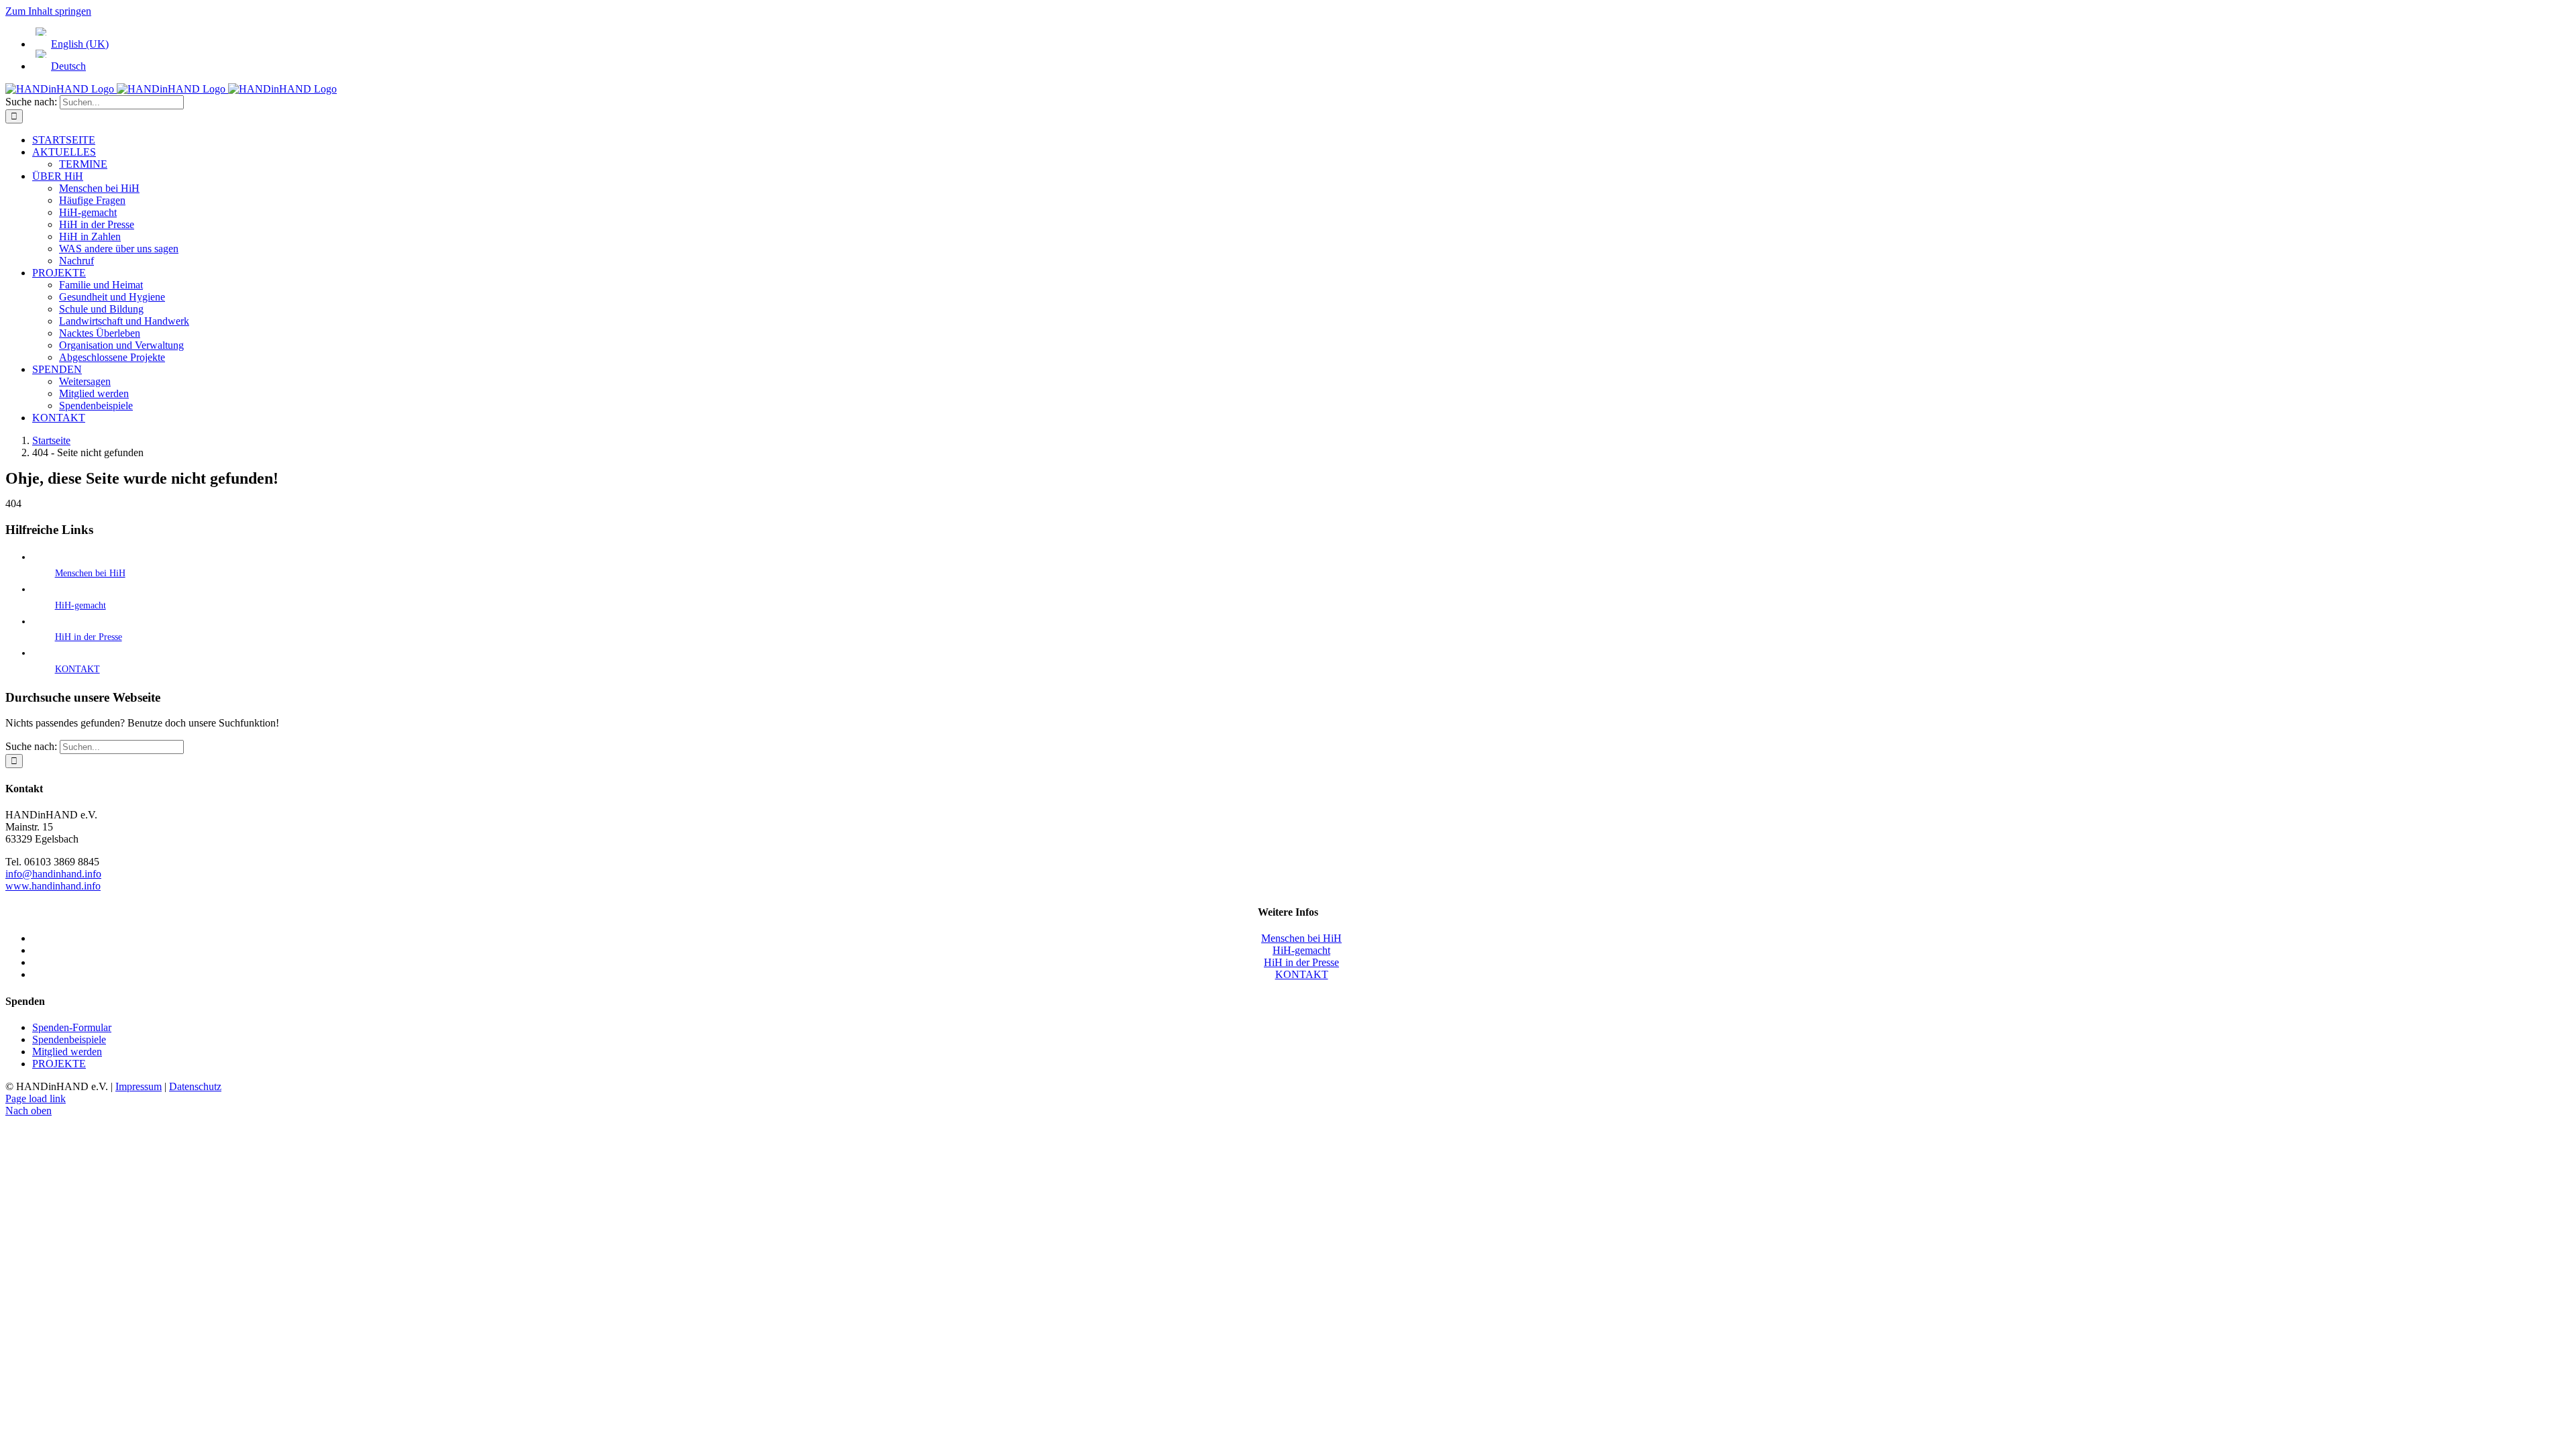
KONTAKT (77, 669)
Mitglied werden (67, 1052)
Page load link (36, 1098)
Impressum (139, 1086)
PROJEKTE (59, 1064)
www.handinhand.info (53, 886)
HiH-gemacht (80, 605)
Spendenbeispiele (69, 1039)
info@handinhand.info (53, 874)
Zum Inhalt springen (48, 11)
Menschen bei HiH (90, 573)
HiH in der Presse (89, 637)
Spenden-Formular (72, 1027)
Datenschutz (195, 1086)
